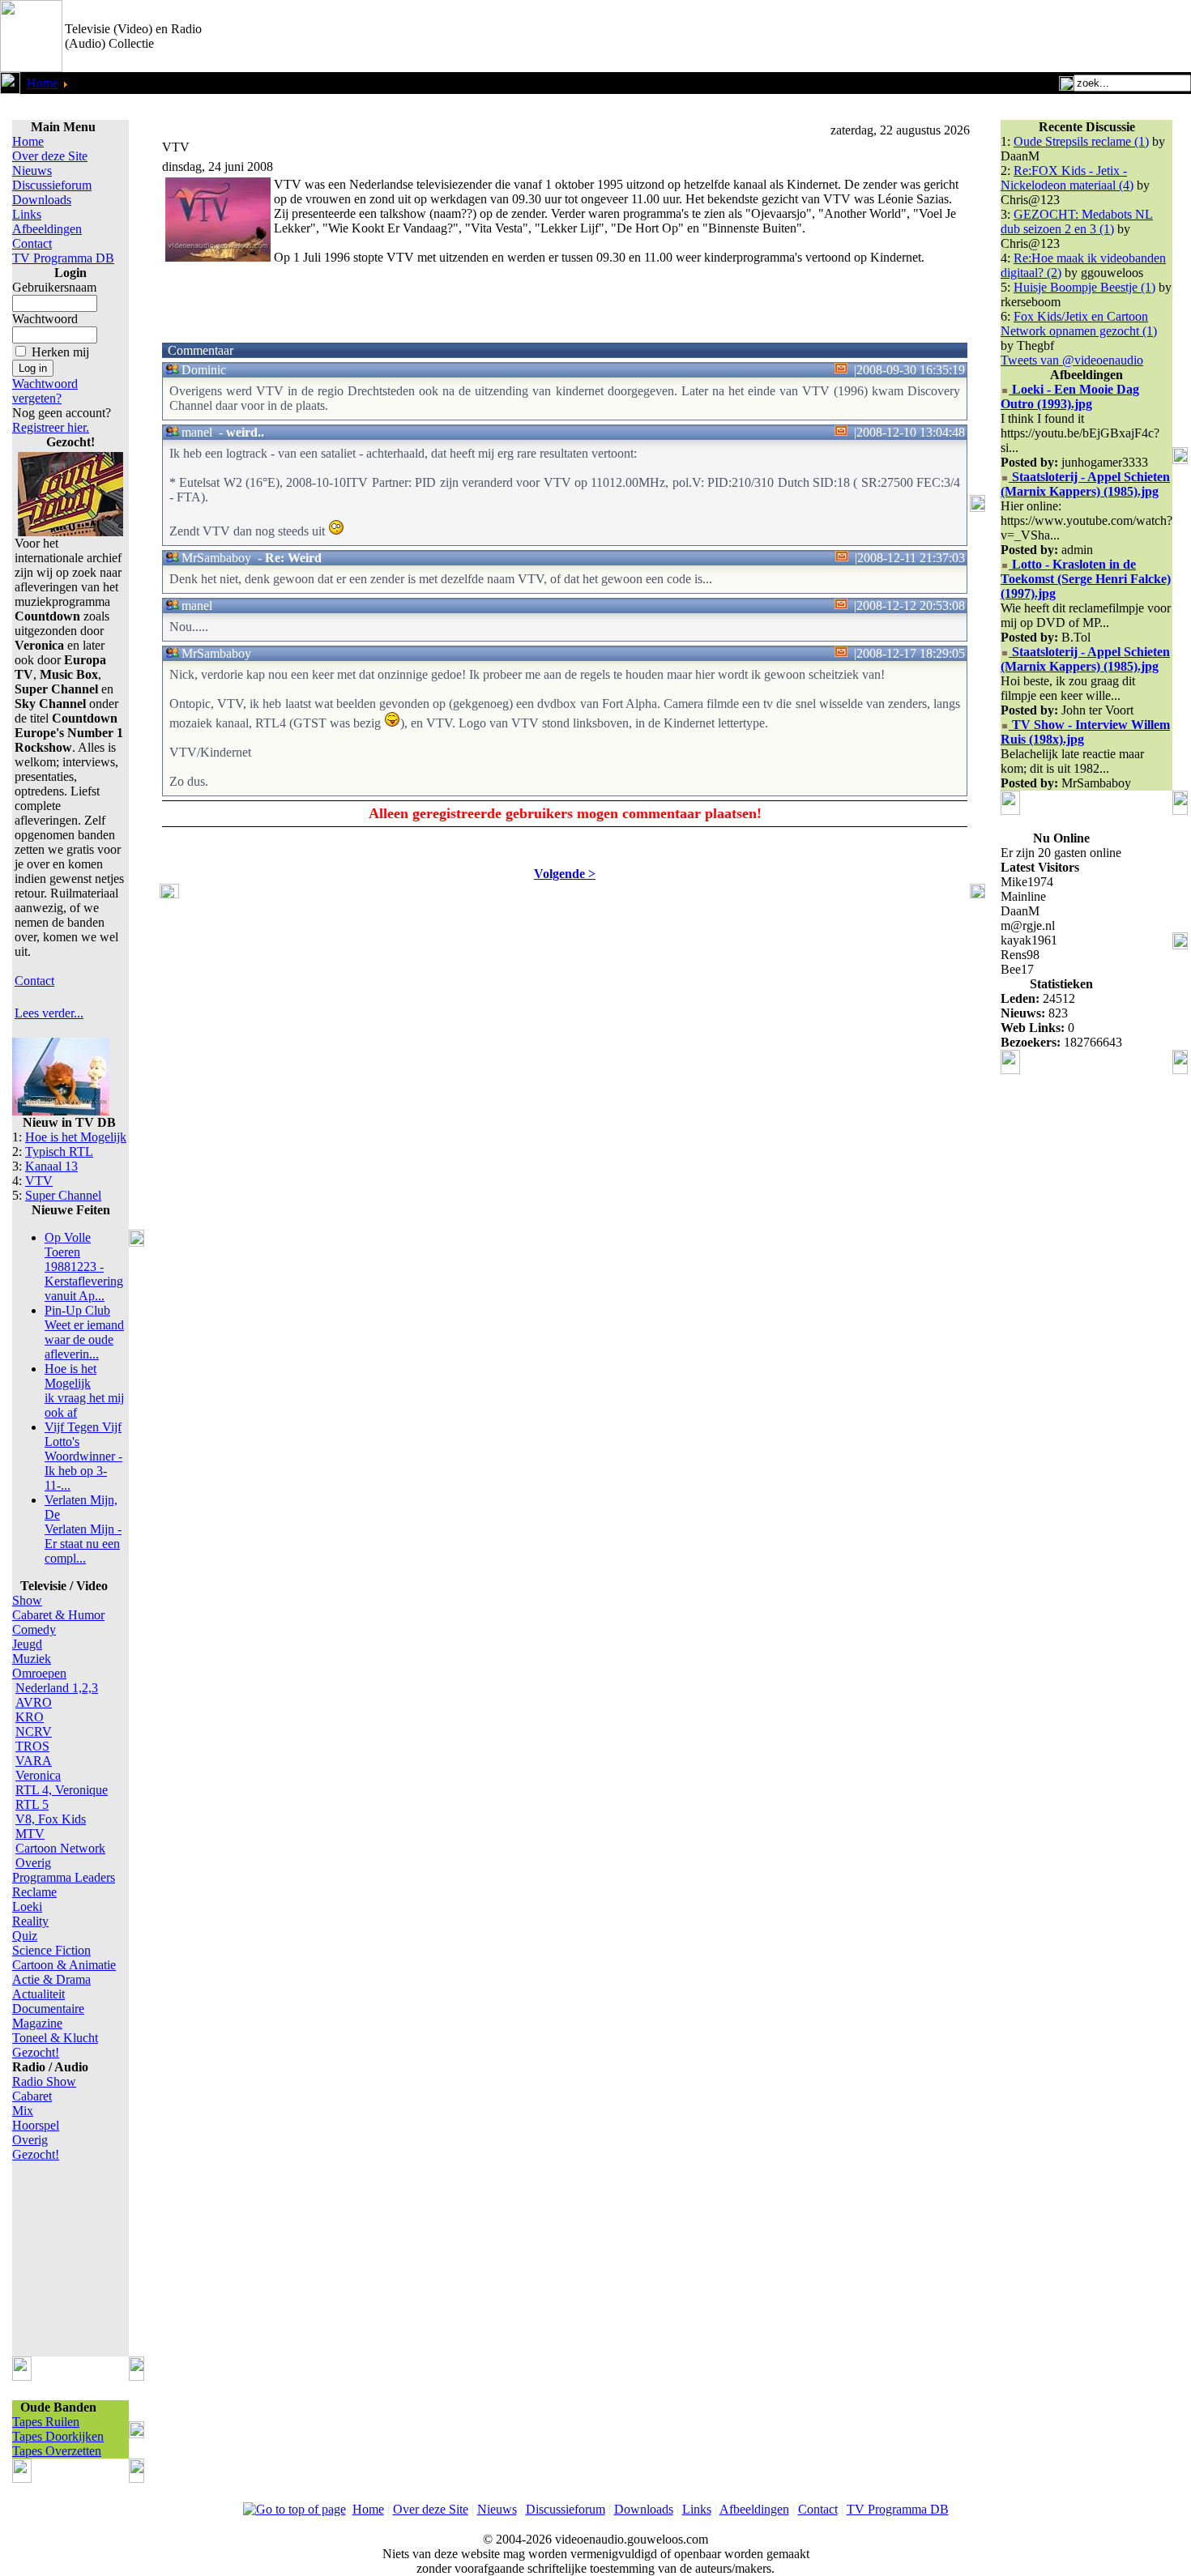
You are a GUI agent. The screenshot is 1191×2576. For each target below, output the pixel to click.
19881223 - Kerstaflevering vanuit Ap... (84, 1267)
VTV (39, 1181)
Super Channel (63, 1195)
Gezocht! (36, 2052)
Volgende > (565, 874)
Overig (33, 1863)
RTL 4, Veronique (62, 1790)
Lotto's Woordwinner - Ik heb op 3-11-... (83, 1456)
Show (27, 1600)
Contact (32, 243)
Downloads (42, 200)
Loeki (27, 1906)
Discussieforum (52, 185)
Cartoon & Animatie (64, 1965)
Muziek (32, 1659)
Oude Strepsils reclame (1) (1081, 141)
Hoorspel (36, 2125)
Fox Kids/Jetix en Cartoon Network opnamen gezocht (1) (1079, 324)
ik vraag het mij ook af (84, 1390)
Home (43, 83)
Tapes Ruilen (46, 2422)
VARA (34, 1761)
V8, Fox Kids (51, 1819)
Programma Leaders (64, 1877)
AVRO (34, 1702)
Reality (30, 1921)
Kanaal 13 (51, 1166)
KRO (30, 1717)
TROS (32, 1746)
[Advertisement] (1001, 36)
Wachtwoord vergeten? (45, 391)
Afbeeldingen (47, 229)
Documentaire (48, 2009)
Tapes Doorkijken (58, 2436)
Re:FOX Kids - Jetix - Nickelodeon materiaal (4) (1067, 178)
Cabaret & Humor (58, 1615)
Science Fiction (51, 1950)
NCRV (34, 1732)
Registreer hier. (51, 427)
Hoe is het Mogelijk (76, 1137)
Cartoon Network (60, 1848)
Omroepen (39, 1673)
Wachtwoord (45, 319)
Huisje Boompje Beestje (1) (1084, 287)
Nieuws (32, 171)
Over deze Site (50, 156)
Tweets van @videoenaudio (1072, 360)
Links (27, 214)
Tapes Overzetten (57, 2451)
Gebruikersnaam (54, 287)
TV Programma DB (63, 258)
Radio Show (44, 2081)
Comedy (34, 1629)
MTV (30, 1834)
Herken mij (60, 352)
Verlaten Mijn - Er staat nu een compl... (83, 1529)
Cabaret (32, 2096)
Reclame (34, 1892)
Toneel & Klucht (55, 2038)
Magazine (37, 2023)
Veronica (38, 1775)
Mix (23, 2111)
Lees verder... (49, 1013)
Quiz (25, 1936)
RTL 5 (32, 1804)
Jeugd (27, 1644)
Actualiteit (38, 1994)
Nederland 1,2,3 (57, 1688)
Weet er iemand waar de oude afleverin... (84, 1332)
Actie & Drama (51, 1979)
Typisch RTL (59, 1152)
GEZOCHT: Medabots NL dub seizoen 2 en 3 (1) (1077, 222)
